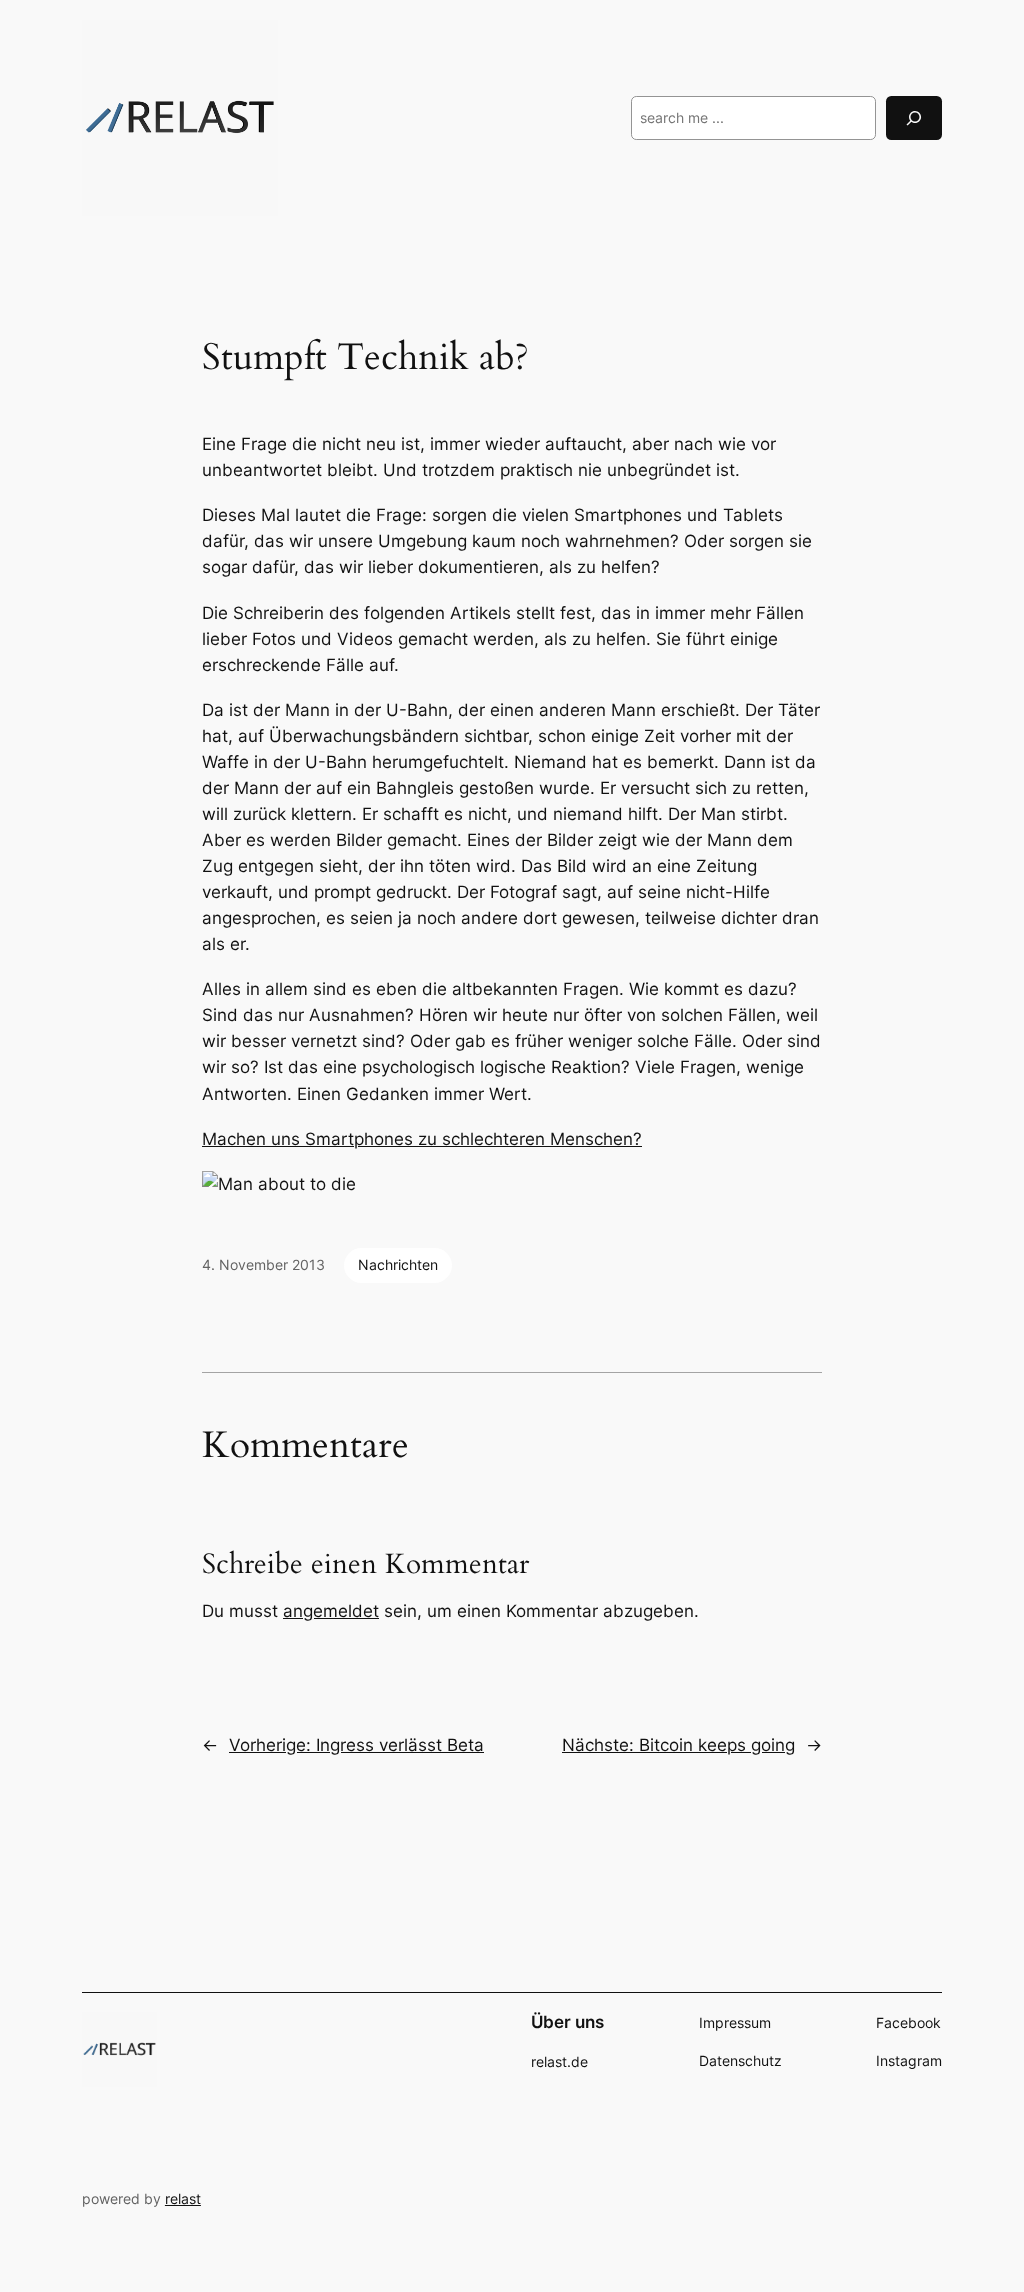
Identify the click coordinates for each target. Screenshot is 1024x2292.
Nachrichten (398, 1264)
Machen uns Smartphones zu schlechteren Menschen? (422, 1139)
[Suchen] (914, 117)
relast (183, 2198)
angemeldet (331, 1611)
